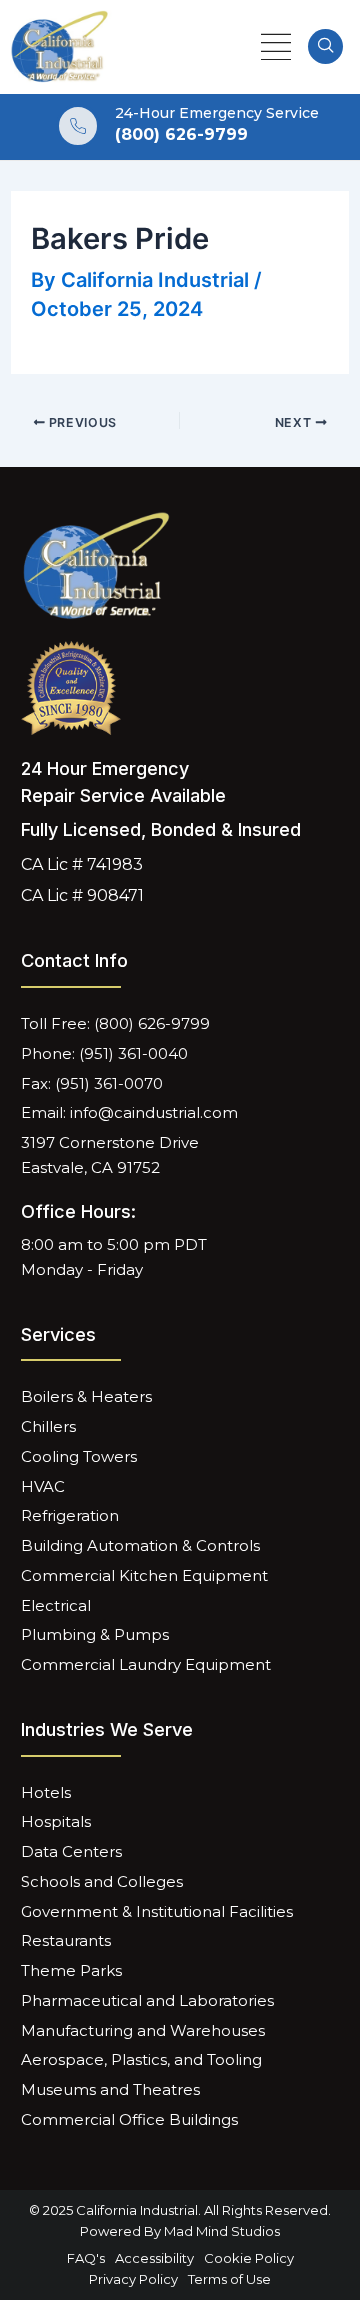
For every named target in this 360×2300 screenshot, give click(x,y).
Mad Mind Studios (222, 2231)
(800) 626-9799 (181, 134)
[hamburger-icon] (275, 47)
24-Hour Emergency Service (217, 113)
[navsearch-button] (325, 46)
